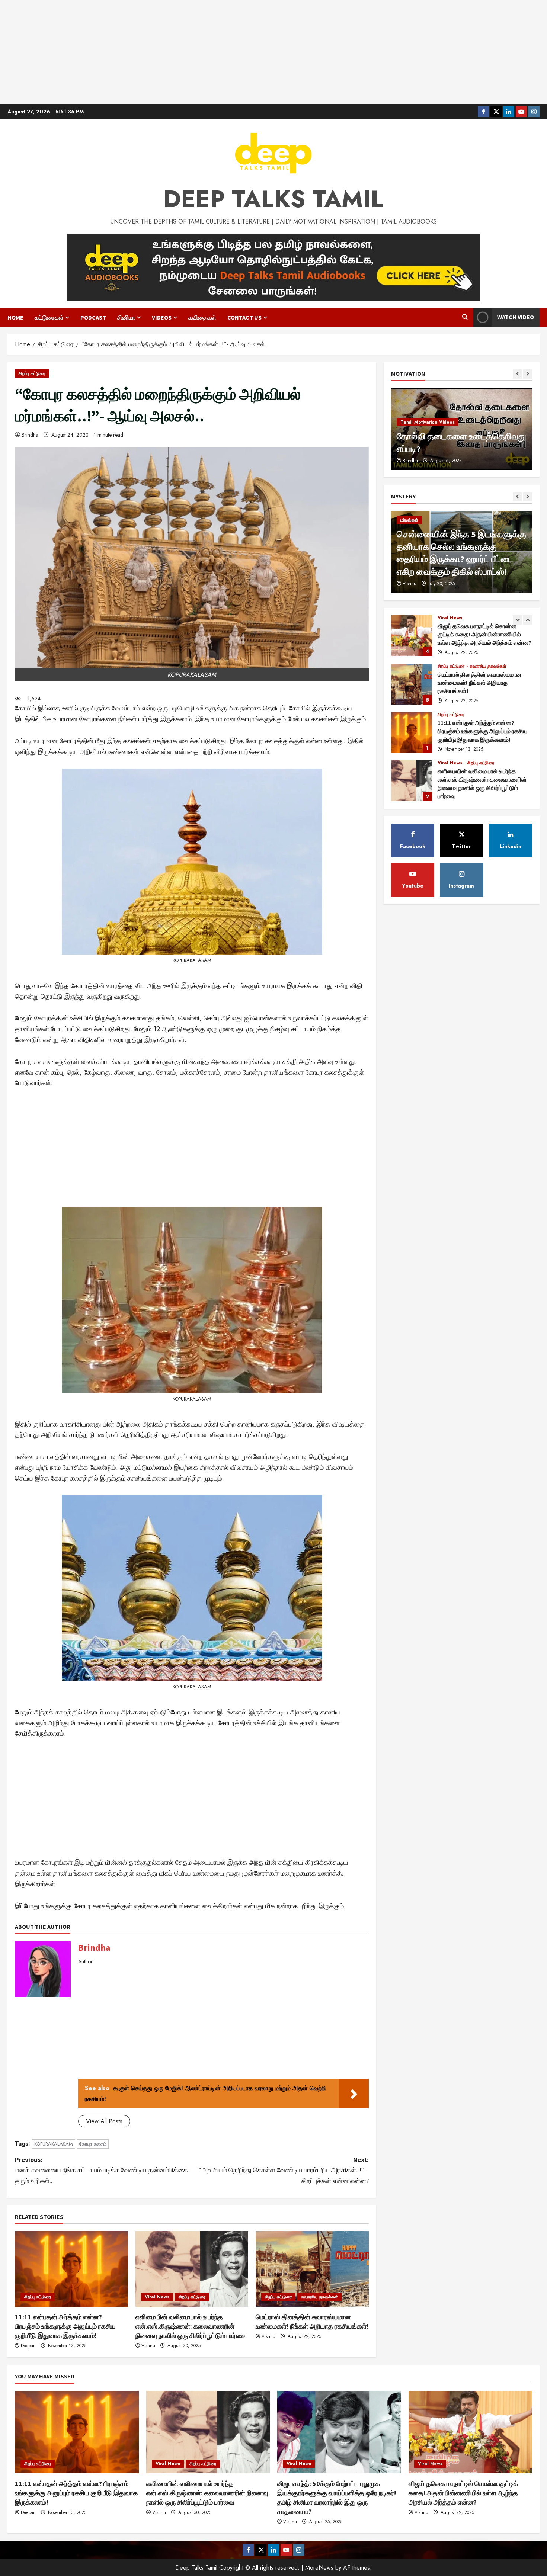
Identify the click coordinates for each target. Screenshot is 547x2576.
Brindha (30, 435)
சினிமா (126, 317)
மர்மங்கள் (409, 520)
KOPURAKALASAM (54, 2144)
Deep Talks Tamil (273, 199)
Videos (162, 317)
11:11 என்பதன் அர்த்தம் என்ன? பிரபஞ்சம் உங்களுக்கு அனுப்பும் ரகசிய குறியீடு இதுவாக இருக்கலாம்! (65, 2326)
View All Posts (104, 2121)
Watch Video (516, 317)
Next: (284, 2170)
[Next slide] (527, 374)
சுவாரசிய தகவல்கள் (319, 2297)
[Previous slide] (517, 374)
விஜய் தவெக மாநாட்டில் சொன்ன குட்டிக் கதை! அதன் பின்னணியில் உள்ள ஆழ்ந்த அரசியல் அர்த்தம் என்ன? (412, 636)
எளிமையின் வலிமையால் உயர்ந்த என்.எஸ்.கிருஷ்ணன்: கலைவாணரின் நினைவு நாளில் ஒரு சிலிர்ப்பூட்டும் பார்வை (191, 2326)
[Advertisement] (273, 52)
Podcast (93, 317)
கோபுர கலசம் (93, 2144)
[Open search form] (465, 317)
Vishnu (148, 2346)
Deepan (28, 2346)
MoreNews (319, 2568)
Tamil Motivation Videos (428, 422)
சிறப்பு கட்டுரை (32, 373)
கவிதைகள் (202, 317)
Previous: (101, 2170)
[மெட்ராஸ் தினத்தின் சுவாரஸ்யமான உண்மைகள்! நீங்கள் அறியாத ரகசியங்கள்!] (312, 2269)
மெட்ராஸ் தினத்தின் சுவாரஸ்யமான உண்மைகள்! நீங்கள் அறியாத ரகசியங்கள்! (412, 684)
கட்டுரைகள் (49, 317)
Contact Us (244, 317)
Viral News (157, 2297)
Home (15, 317)
